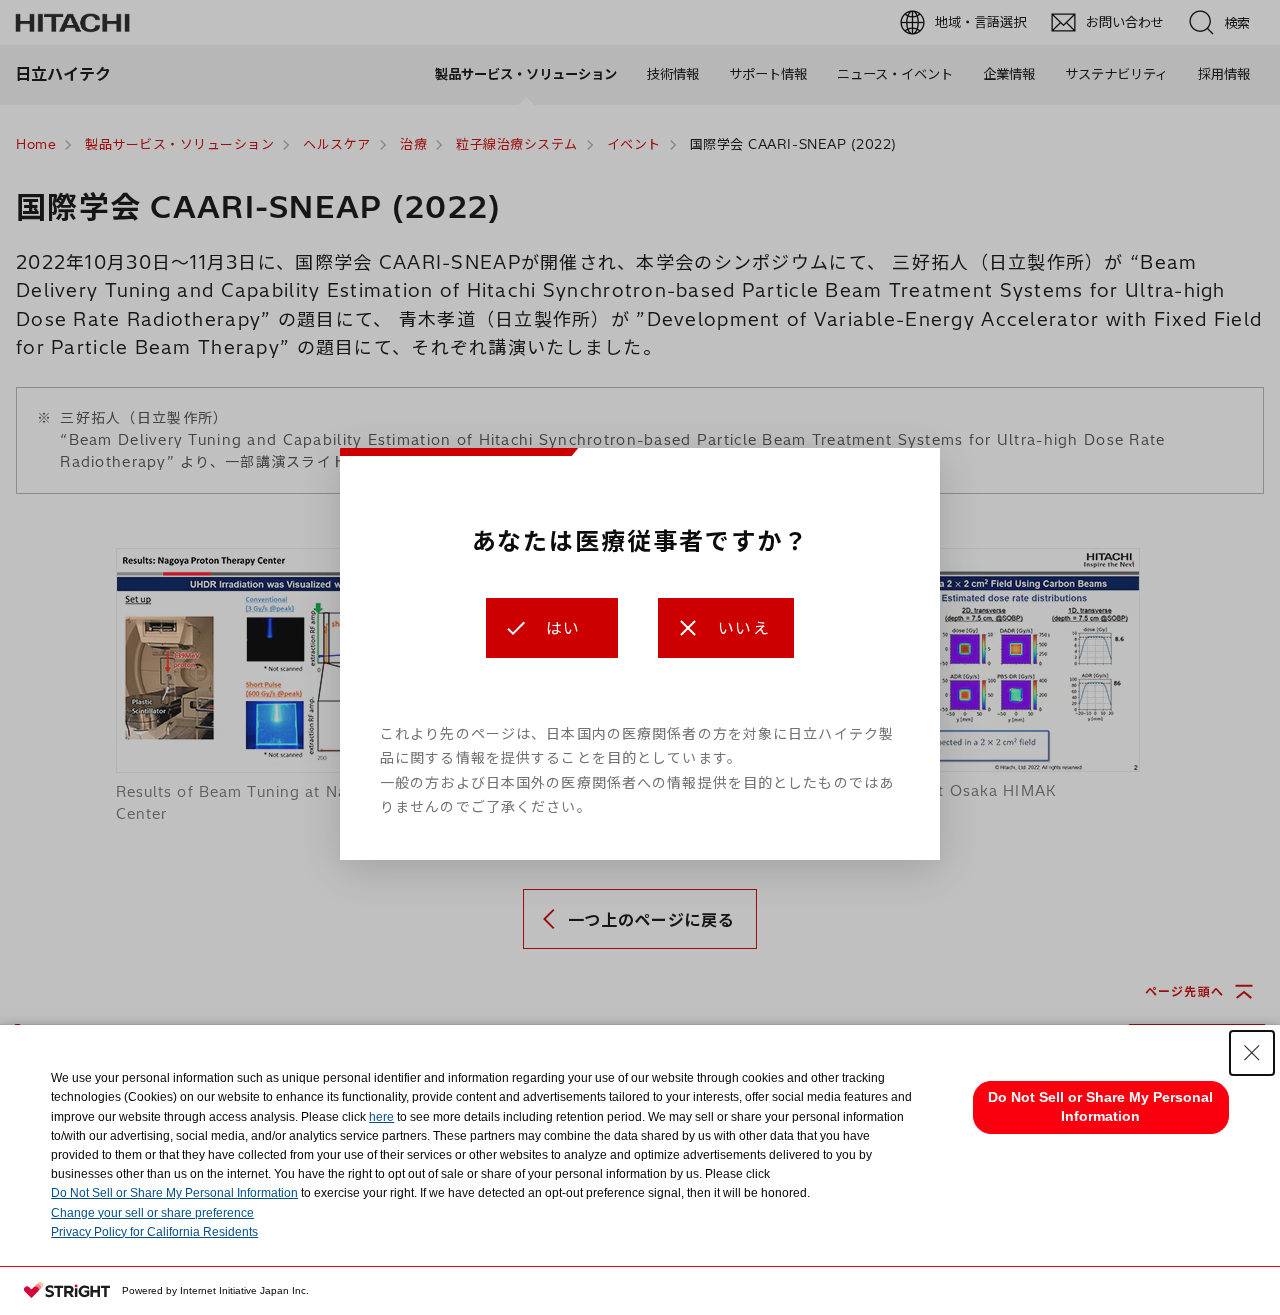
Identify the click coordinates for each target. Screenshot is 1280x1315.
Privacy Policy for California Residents (154, 1232)
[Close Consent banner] (1252, 1053)
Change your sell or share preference (152, 1213)
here (381, 1117)
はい (563, 628)
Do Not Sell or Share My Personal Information (174, 1193)
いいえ (744, 628)
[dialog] (640, 654)
